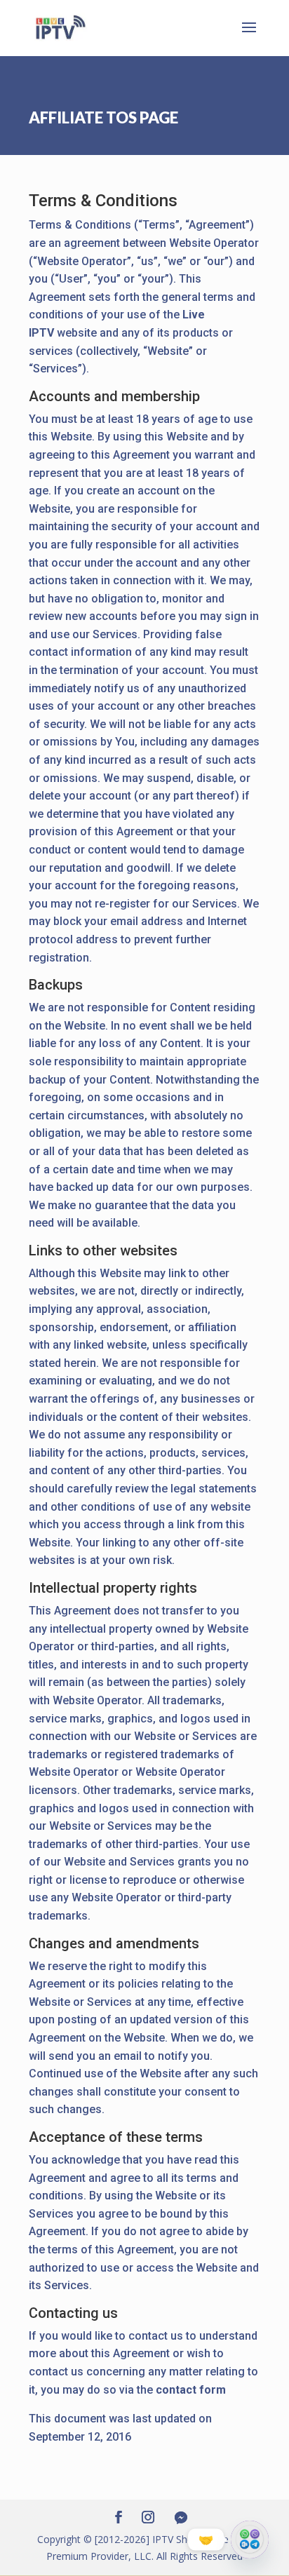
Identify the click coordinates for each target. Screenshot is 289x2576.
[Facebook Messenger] (181, 2518)
